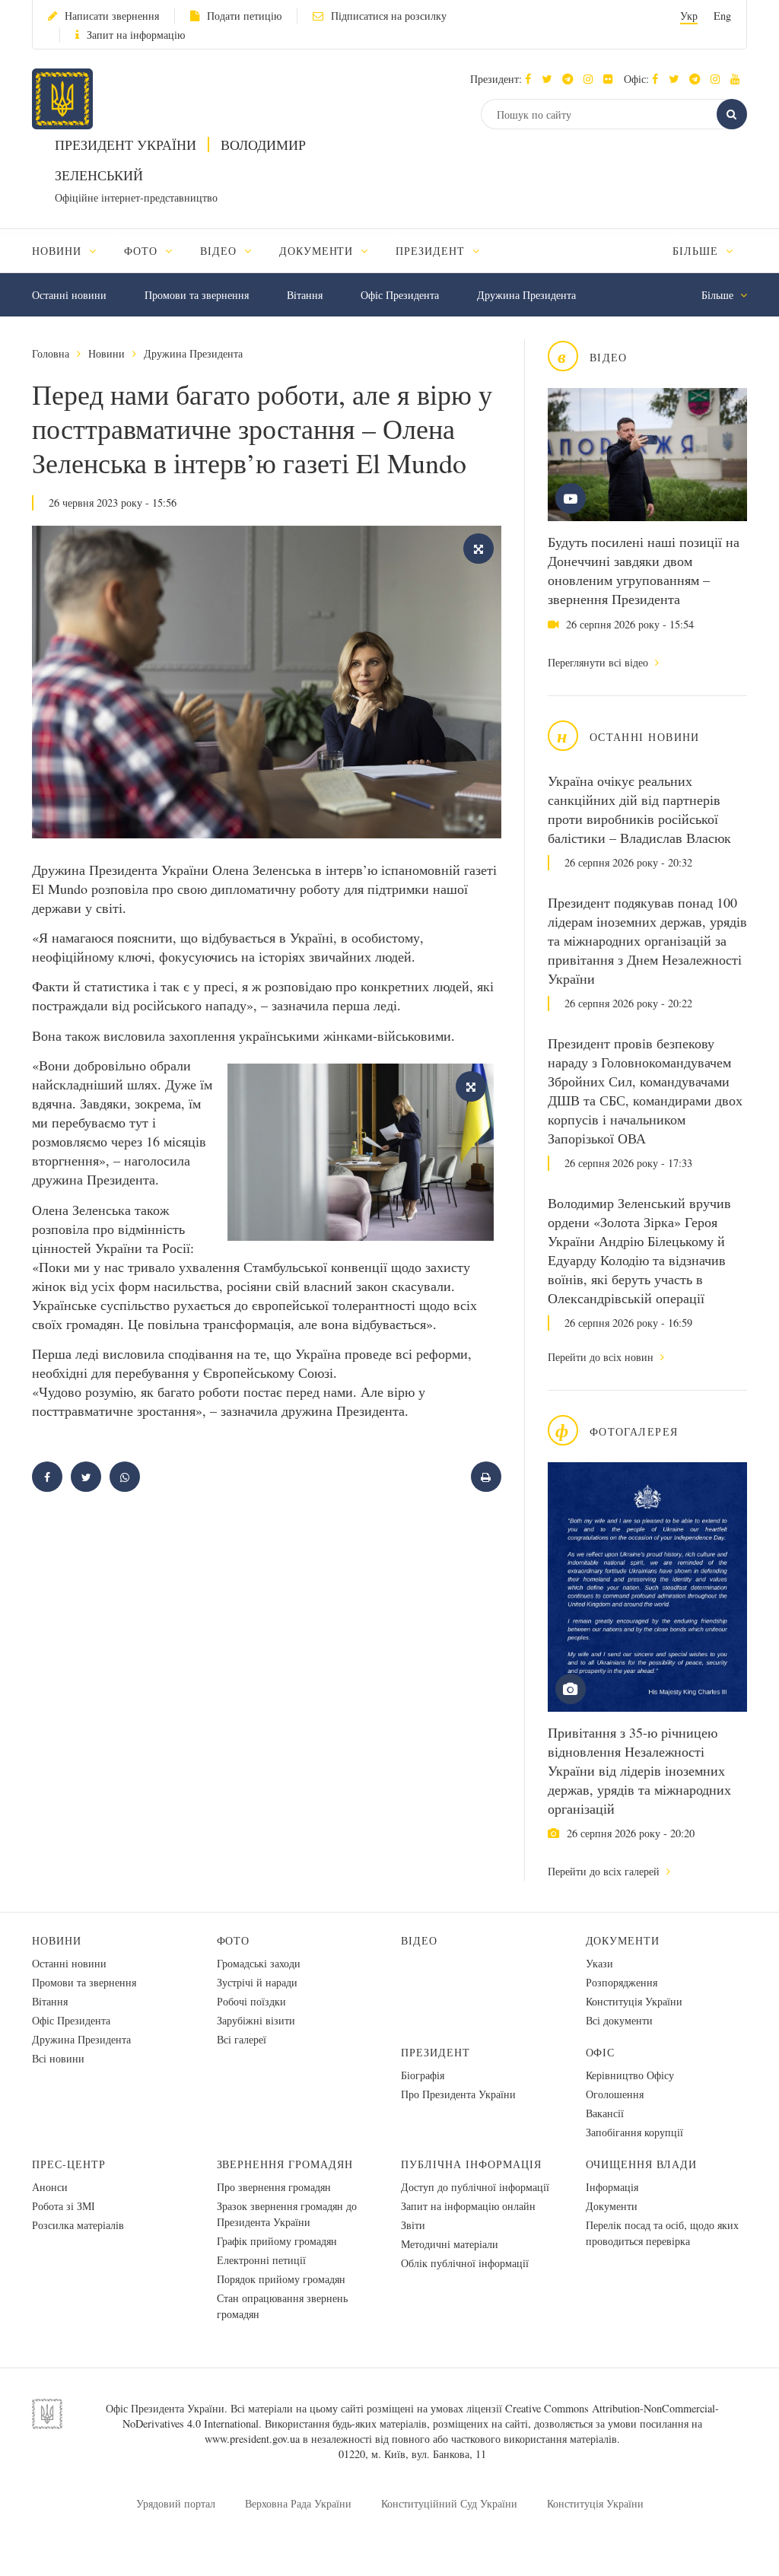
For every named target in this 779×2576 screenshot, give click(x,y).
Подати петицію (244, 16)
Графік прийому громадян (277, 2241)
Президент (436, 2052)
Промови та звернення (197, 295)
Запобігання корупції (634, 2132)
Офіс (601, 2052)
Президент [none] (432, 251)
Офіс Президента (400, 295)
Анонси (50, 2187)
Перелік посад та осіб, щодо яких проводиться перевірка (662, 2233)
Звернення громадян (285, 2164)
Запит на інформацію (136, 35)
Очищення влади (642, 2164)
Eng (722, 16)
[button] (550, 79)
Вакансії (605, 2113)
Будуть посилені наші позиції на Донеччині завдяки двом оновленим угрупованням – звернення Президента (644, 570)
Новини (107, 353)
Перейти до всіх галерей (605, 1871)
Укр (689, 16)
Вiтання (305, 295)
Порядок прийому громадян (281, 2279)
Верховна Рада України (298, 2503)
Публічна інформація (471, 2164)
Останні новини (69, 295)
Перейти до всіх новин (602, 1357)
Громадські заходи (259, 1963)
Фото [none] (143, 251)
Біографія (423, 2075)
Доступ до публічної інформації (475, 2187)
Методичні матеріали (450, 2244)
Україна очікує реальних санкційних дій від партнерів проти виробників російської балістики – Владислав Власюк (639, 809)
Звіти (413, 2225)
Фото (234, 1940)
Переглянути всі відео (599, 662)
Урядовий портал (176, 2503)
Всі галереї (242, 2039)
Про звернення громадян (274, 2187)
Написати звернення (112, 16)
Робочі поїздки (251, 2001)
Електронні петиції (261, 2260)
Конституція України (634, 2001)
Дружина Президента (526, 295)
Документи (623, 1940)
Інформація (612, 2187)
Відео (419, 1940)
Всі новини (58, 2058)
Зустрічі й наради (257, 1982)
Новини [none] (59, 251)
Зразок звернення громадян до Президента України (287, 2214)
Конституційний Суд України (449, 2503)
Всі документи (619, 2020)
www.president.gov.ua (252, 2439)
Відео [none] (220, 251)
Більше (697, 251)
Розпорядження (622, 1982)
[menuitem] (71, 251)
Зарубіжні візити (256, 2020)
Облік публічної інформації (465, 2263)
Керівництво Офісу (630, 2075)
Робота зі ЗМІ (64, 2206)
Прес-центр (69, 2164)
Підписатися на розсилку (389, 16)
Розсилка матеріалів (78, 2225)
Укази (599, 1963)
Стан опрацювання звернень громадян (282, 2306)
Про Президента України (458, 2094)
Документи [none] (318, 251)
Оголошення (615, 2094)
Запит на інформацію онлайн (468, 2206)
